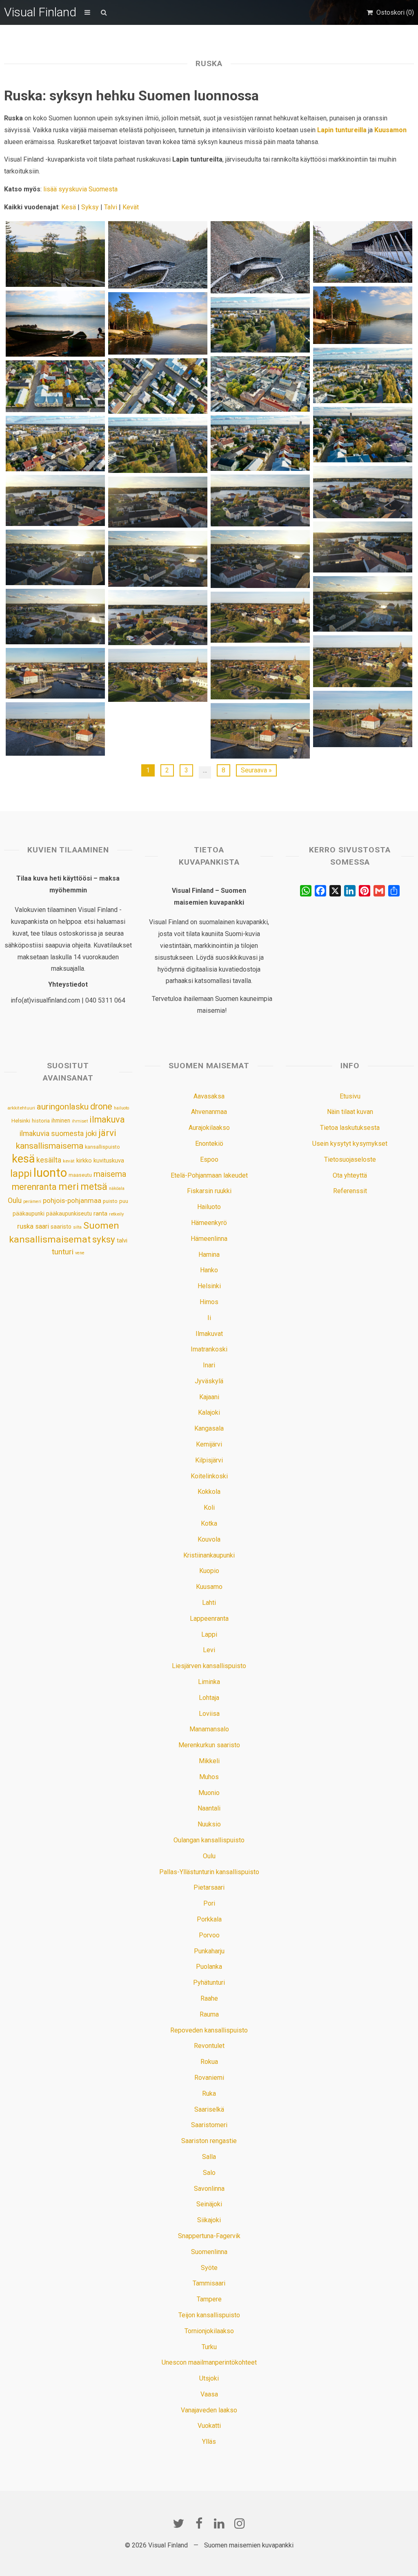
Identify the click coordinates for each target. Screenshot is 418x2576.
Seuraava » (256, 770)
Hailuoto (209, 1207)
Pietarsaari (209, 1887)
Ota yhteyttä (350, 1175)
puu (124, 1201)
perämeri (32, 1201)
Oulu (15, 1200)
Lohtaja (209, 1698)
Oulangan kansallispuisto (209, 1840)
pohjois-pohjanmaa (72, 1201)
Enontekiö (209, 1144)
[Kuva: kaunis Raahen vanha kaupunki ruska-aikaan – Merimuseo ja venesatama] (260, 731)
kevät (69, 1161)
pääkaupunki (29, 1214)
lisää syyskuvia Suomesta (80, 189)
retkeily (116, 1214)
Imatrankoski (209, 1349)
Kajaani (209, 1397)
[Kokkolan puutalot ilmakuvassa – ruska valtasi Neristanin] (158, 386)
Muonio (209, 1793)
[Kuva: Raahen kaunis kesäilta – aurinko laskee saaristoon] (362, 547)
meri (69, 1187)
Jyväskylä (209, 1381)
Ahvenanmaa (209, 1112)
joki (91, 1133)
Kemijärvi (209, 1444)
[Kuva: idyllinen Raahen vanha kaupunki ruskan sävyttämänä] (362, 661)
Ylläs (209, 2442)
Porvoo (209, 1935)
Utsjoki (209, 2378)
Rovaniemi (209, 2078)
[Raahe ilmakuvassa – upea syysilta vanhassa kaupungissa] (158, 502)
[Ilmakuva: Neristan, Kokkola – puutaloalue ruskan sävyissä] (260, 443)
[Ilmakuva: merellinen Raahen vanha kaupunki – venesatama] (362, 719)
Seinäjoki (209, 2204)
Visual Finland (40, 12)
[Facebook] (199, 2523)
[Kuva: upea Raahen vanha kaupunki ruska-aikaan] (260, 673)
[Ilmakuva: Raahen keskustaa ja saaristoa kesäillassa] (55, 557)
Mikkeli (209, 1761)
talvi (122, 1240)
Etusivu (350, 1096)
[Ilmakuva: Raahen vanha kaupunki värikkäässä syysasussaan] (362, 492)
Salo (209, 2173)
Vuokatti (209, 2426)
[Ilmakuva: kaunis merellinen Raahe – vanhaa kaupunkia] (260, 500)
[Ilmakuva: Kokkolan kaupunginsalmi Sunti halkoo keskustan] (260, 325)
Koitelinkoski (209, 1476)
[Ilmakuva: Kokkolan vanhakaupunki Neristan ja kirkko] (362, 435)
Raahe (209, 1998)
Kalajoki (209, 1412)
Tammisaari (209, 2283)
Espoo (209, 1159)
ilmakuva (107, 1119)
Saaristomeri (209, 2125)
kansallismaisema (50, 1146)
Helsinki (21, 1120)
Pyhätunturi (209, 1982)
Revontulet (209, 2046)
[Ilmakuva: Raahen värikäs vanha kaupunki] (55, 500)
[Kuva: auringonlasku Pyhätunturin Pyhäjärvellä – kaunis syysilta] (55, 323)
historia (41, 1121)
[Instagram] (240, 2523)
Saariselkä (209, 2109)
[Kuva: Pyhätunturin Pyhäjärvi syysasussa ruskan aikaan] (362, 315)
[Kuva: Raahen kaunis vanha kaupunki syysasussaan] (158, 675)
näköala (117, 1188)
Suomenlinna (209, 2252)
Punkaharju (209, 1951)
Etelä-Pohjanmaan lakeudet (209, 1175)
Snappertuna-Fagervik (209, 2236)
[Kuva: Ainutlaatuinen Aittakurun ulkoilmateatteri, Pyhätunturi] (158, 255)
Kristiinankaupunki (209, 1555)
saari (42, 1226)
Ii (209, 1318)
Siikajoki (209, 2220)
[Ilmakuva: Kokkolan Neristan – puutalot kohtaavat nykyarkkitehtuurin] (55, 444)
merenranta (34, 1187)
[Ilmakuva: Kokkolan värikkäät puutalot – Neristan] (55, 386)
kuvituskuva (109, 1161)
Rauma (209, 2014)
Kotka (209, 1523)
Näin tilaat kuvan (350, 1112)
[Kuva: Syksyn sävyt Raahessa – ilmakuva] (158, 617)
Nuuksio (209, 1824)
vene (80, 1253)
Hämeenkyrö (209, 1223)
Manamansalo (209, 1729)
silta (77, 1227)
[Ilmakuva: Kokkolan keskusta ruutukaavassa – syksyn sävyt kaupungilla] (260, 384)
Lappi (209, 1634)
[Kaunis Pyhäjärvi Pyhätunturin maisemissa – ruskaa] (158, 323)
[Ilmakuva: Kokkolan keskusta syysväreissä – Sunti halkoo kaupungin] (362, 375)
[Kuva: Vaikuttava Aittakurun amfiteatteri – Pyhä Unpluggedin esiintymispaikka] (260, 257)
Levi (209, 1650)
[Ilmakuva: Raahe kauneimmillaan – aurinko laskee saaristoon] (362, 604)
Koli (209, 1508)
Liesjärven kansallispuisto (209, 1666)
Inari (209, 1365)
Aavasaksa (209, 1096)
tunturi (63, 1252)
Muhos (209, 1777)
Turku (209, 2347)
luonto (50, 1173)
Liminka (209, 1682)
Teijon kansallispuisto (209, 2315)
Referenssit (350, 1191)
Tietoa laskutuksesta (350, 1128)
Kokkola (209, 1492)
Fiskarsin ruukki (209, 1191)
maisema (110, 1174)
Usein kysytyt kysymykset (350, 1144)
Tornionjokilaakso (209, 2331)
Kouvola (209, 1539)
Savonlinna (209, 2189)
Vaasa (209, 2394)
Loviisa (209, 1714)
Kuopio (209, 1571)
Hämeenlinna (209, 1239)
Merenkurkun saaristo (209, 1745)
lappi (21, 1174)
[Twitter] (178, 2523)
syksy (104, 1239)
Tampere (209, 2299)
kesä (23, 1159)
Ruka (209, 2093)
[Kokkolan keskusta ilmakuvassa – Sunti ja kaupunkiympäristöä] (158, 445)
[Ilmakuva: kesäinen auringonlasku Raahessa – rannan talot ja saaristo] (55, 617)
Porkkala (209, 1919)
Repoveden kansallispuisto (209, 2030)
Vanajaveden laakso (209, 2410)
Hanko (209, 1270)
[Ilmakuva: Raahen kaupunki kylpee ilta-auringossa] (158, 559)
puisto (110, 1201)
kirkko (84, 1161)
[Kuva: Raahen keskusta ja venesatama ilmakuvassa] (55, 673)
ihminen (61, 1120)
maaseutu (80, 1175)
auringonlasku (63, 1107)
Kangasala (209, 1428)
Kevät (131, 207)
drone (101, 1106)
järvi (107, 1133)
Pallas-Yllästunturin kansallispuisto (209, 1872)
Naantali (209, 1808)
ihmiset (80, 1121)
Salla (209, 2157)
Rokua (209, 2062)
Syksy (90, 207)
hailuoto (121, 1108)
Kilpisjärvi (209, 1460)
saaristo (61, 1227)
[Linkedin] (219, 2523)
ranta (100, 1214)
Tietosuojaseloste (350, 1159)
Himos (209, 1302)
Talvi (111, 207)
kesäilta (49, 1160)
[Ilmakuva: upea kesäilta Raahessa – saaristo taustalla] (260, 559)
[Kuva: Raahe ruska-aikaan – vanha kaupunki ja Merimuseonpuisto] (260, 617)
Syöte (209, 2268)
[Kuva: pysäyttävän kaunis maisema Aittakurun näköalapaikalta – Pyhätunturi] (55, 254)
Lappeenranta (209, 1619)
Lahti (209, 1603)
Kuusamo (209, 1587)
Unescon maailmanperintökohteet (209, 2362)
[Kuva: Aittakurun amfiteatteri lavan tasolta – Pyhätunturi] (362, 252)
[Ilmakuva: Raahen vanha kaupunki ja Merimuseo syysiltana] (55, 729)
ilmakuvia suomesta (52, 1133)
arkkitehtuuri (21, 1108)
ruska (25, 1226)
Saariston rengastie (209, 2141)
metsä (94, 1187)
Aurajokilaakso (209, 1128)
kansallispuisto (102, 1147)
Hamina (209, 1255)
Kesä (69, 207)
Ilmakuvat (209, 1334)
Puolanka (209, 1967)
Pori (209, 1903)
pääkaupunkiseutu (69, 1214)
